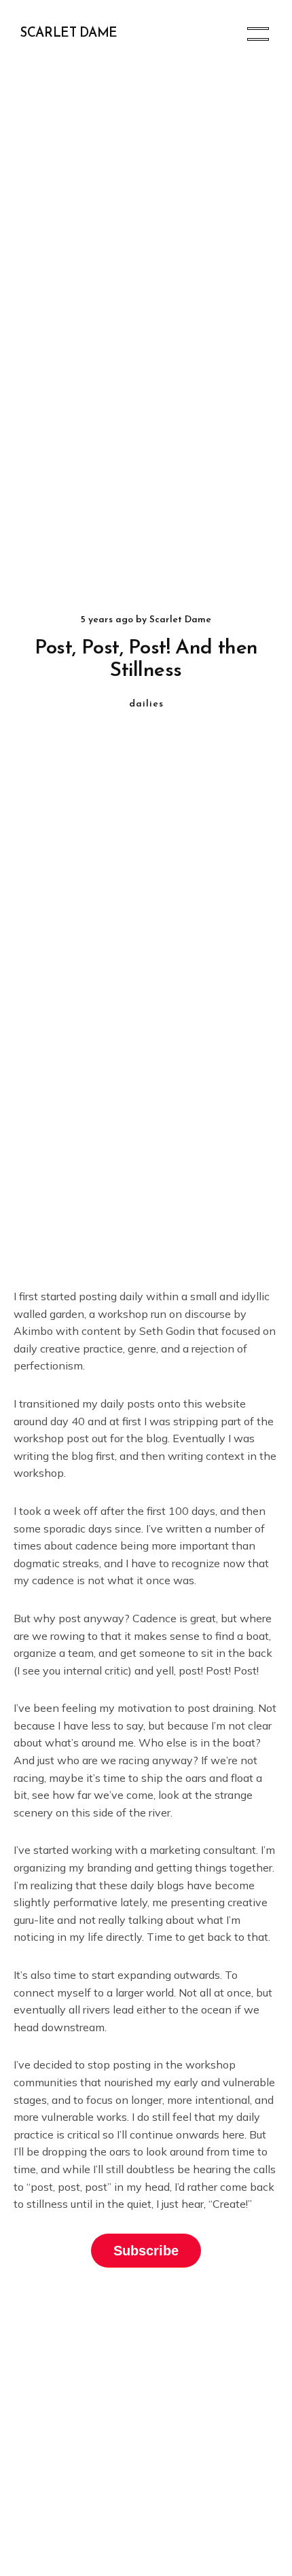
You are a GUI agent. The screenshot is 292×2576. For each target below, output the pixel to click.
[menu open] (258, 34)
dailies (146, 704)
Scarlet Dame (69, 34)
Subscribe (146, 2251)
